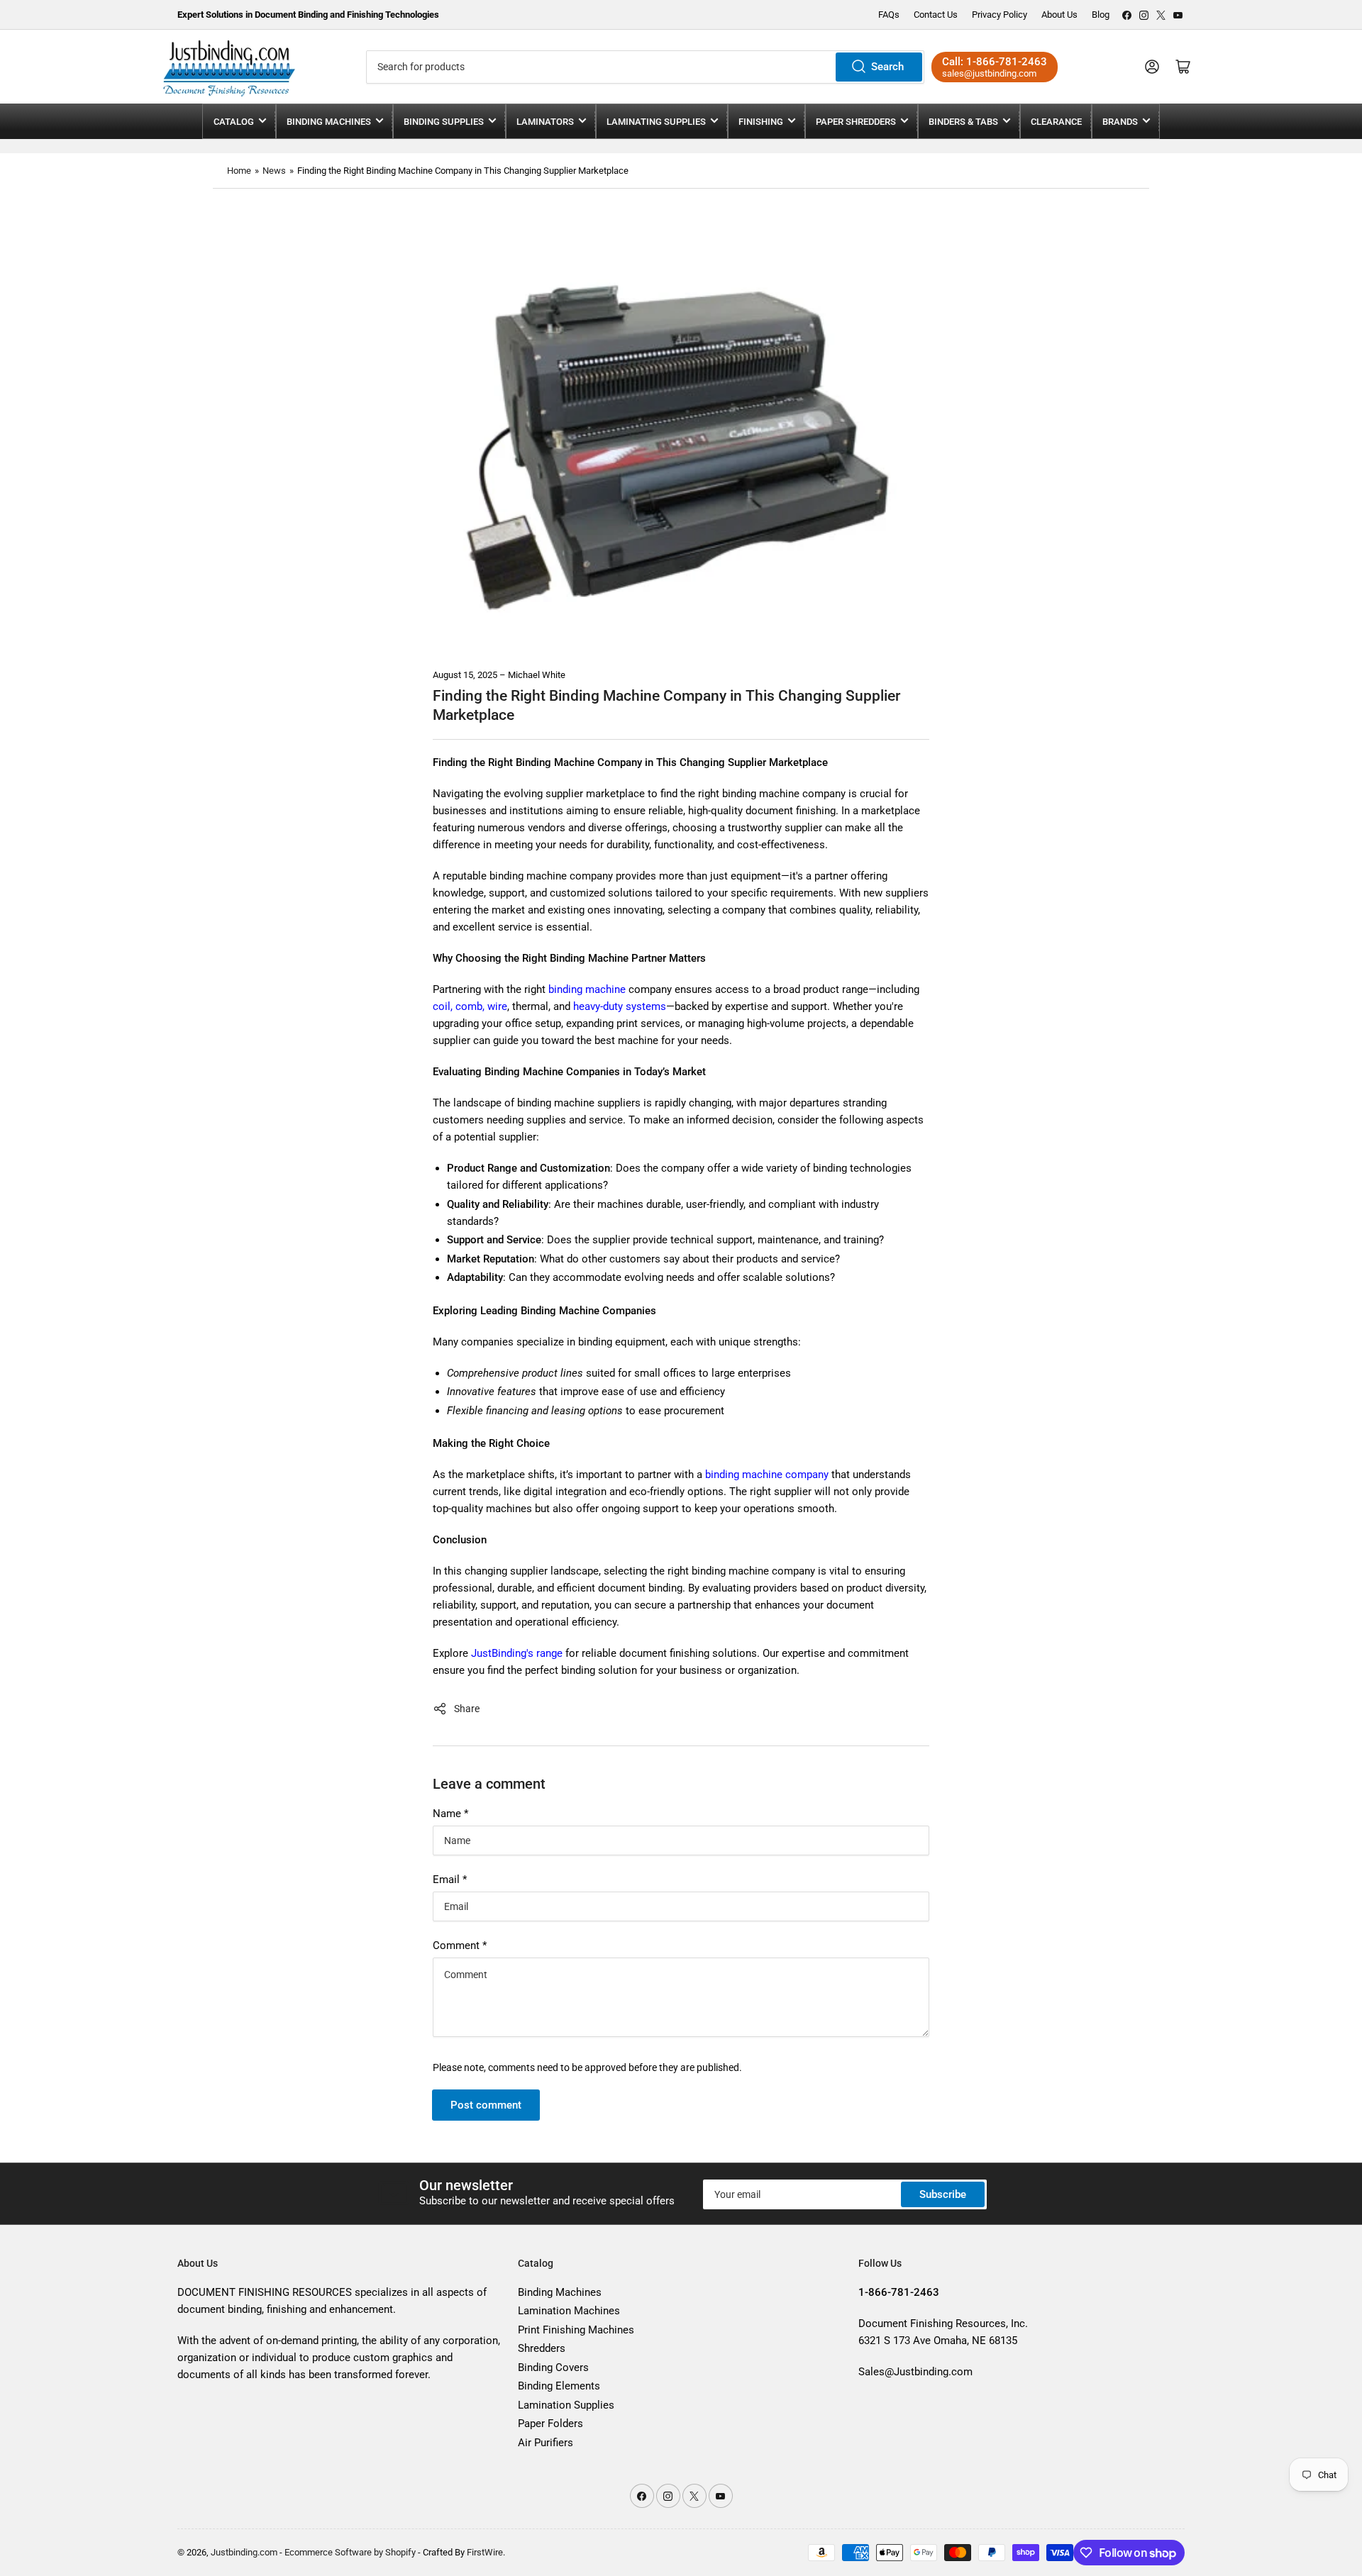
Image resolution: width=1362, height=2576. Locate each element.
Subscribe (943, 2194)
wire (497, 1006)
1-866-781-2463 (1007, 62)
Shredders (542, 2348)
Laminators (545, 122)
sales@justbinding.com (989, 73)
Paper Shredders (856, 122)
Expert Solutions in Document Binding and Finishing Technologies (308, 15)
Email (450, 1880)
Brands (1120, 122)
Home (239, 171)
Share (467, 1709)
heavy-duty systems (618, 1006)
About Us (1059, 15)
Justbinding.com (244, 2552)
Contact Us (936, 15)
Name (450, 1814)
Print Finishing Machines (576, 2330)
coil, (443, 1006)
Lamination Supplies (566, 2405)
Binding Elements (559, 2386)
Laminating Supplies (656, 122)
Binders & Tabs (963, 122)
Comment (460, 1945)
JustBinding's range (517, 1653)
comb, (470, 1006)
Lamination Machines (569, 2311)
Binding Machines (329, 122)
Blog (1101, 15)
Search (887, 67)
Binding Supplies (444, 122)
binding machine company (767, 1475)
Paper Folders (550, 2424)
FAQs (889, 15)
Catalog (234, 122)
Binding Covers (553, 2367)
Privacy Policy (1000, 15)
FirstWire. (486, 2552)
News (274, 171)
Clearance (1056, 122)
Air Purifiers (546, 2443)
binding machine (586, 989)
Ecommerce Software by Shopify (350, 2552)
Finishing (761, 122)
